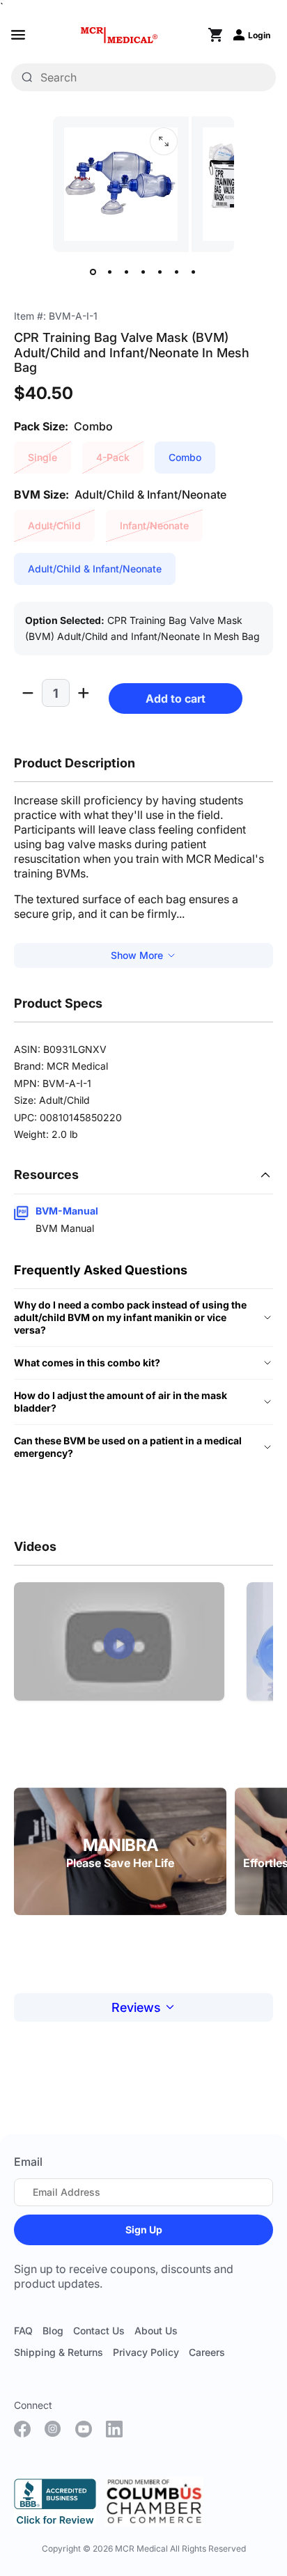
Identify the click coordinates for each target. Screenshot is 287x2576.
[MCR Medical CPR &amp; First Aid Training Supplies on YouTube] (84, 2429)
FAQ (23, 2331)
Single (42, 457)
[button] (119, 1644)
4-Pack (113, 457)
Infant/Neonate (154, 525)
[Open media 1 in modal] (164, 141)
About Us (156, 2331)
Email (28, 2162)
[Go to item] (93, 272)
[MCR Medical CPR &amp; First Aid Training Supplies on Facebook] (22, 2429)
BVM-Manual (67, 1211)
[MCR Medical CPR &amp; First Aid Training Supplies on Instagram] (53, 2429)
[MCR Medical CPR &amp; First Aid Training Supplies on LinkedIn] (114, 2429)
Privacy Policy (146, 2352)
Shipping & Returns (59, 2352)
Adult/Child (54, 525)
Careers (207, 2352)
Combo (185, 457)
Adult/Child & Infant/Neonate (95, 569)
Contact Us (99, 2331)
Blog (53, 2331)
